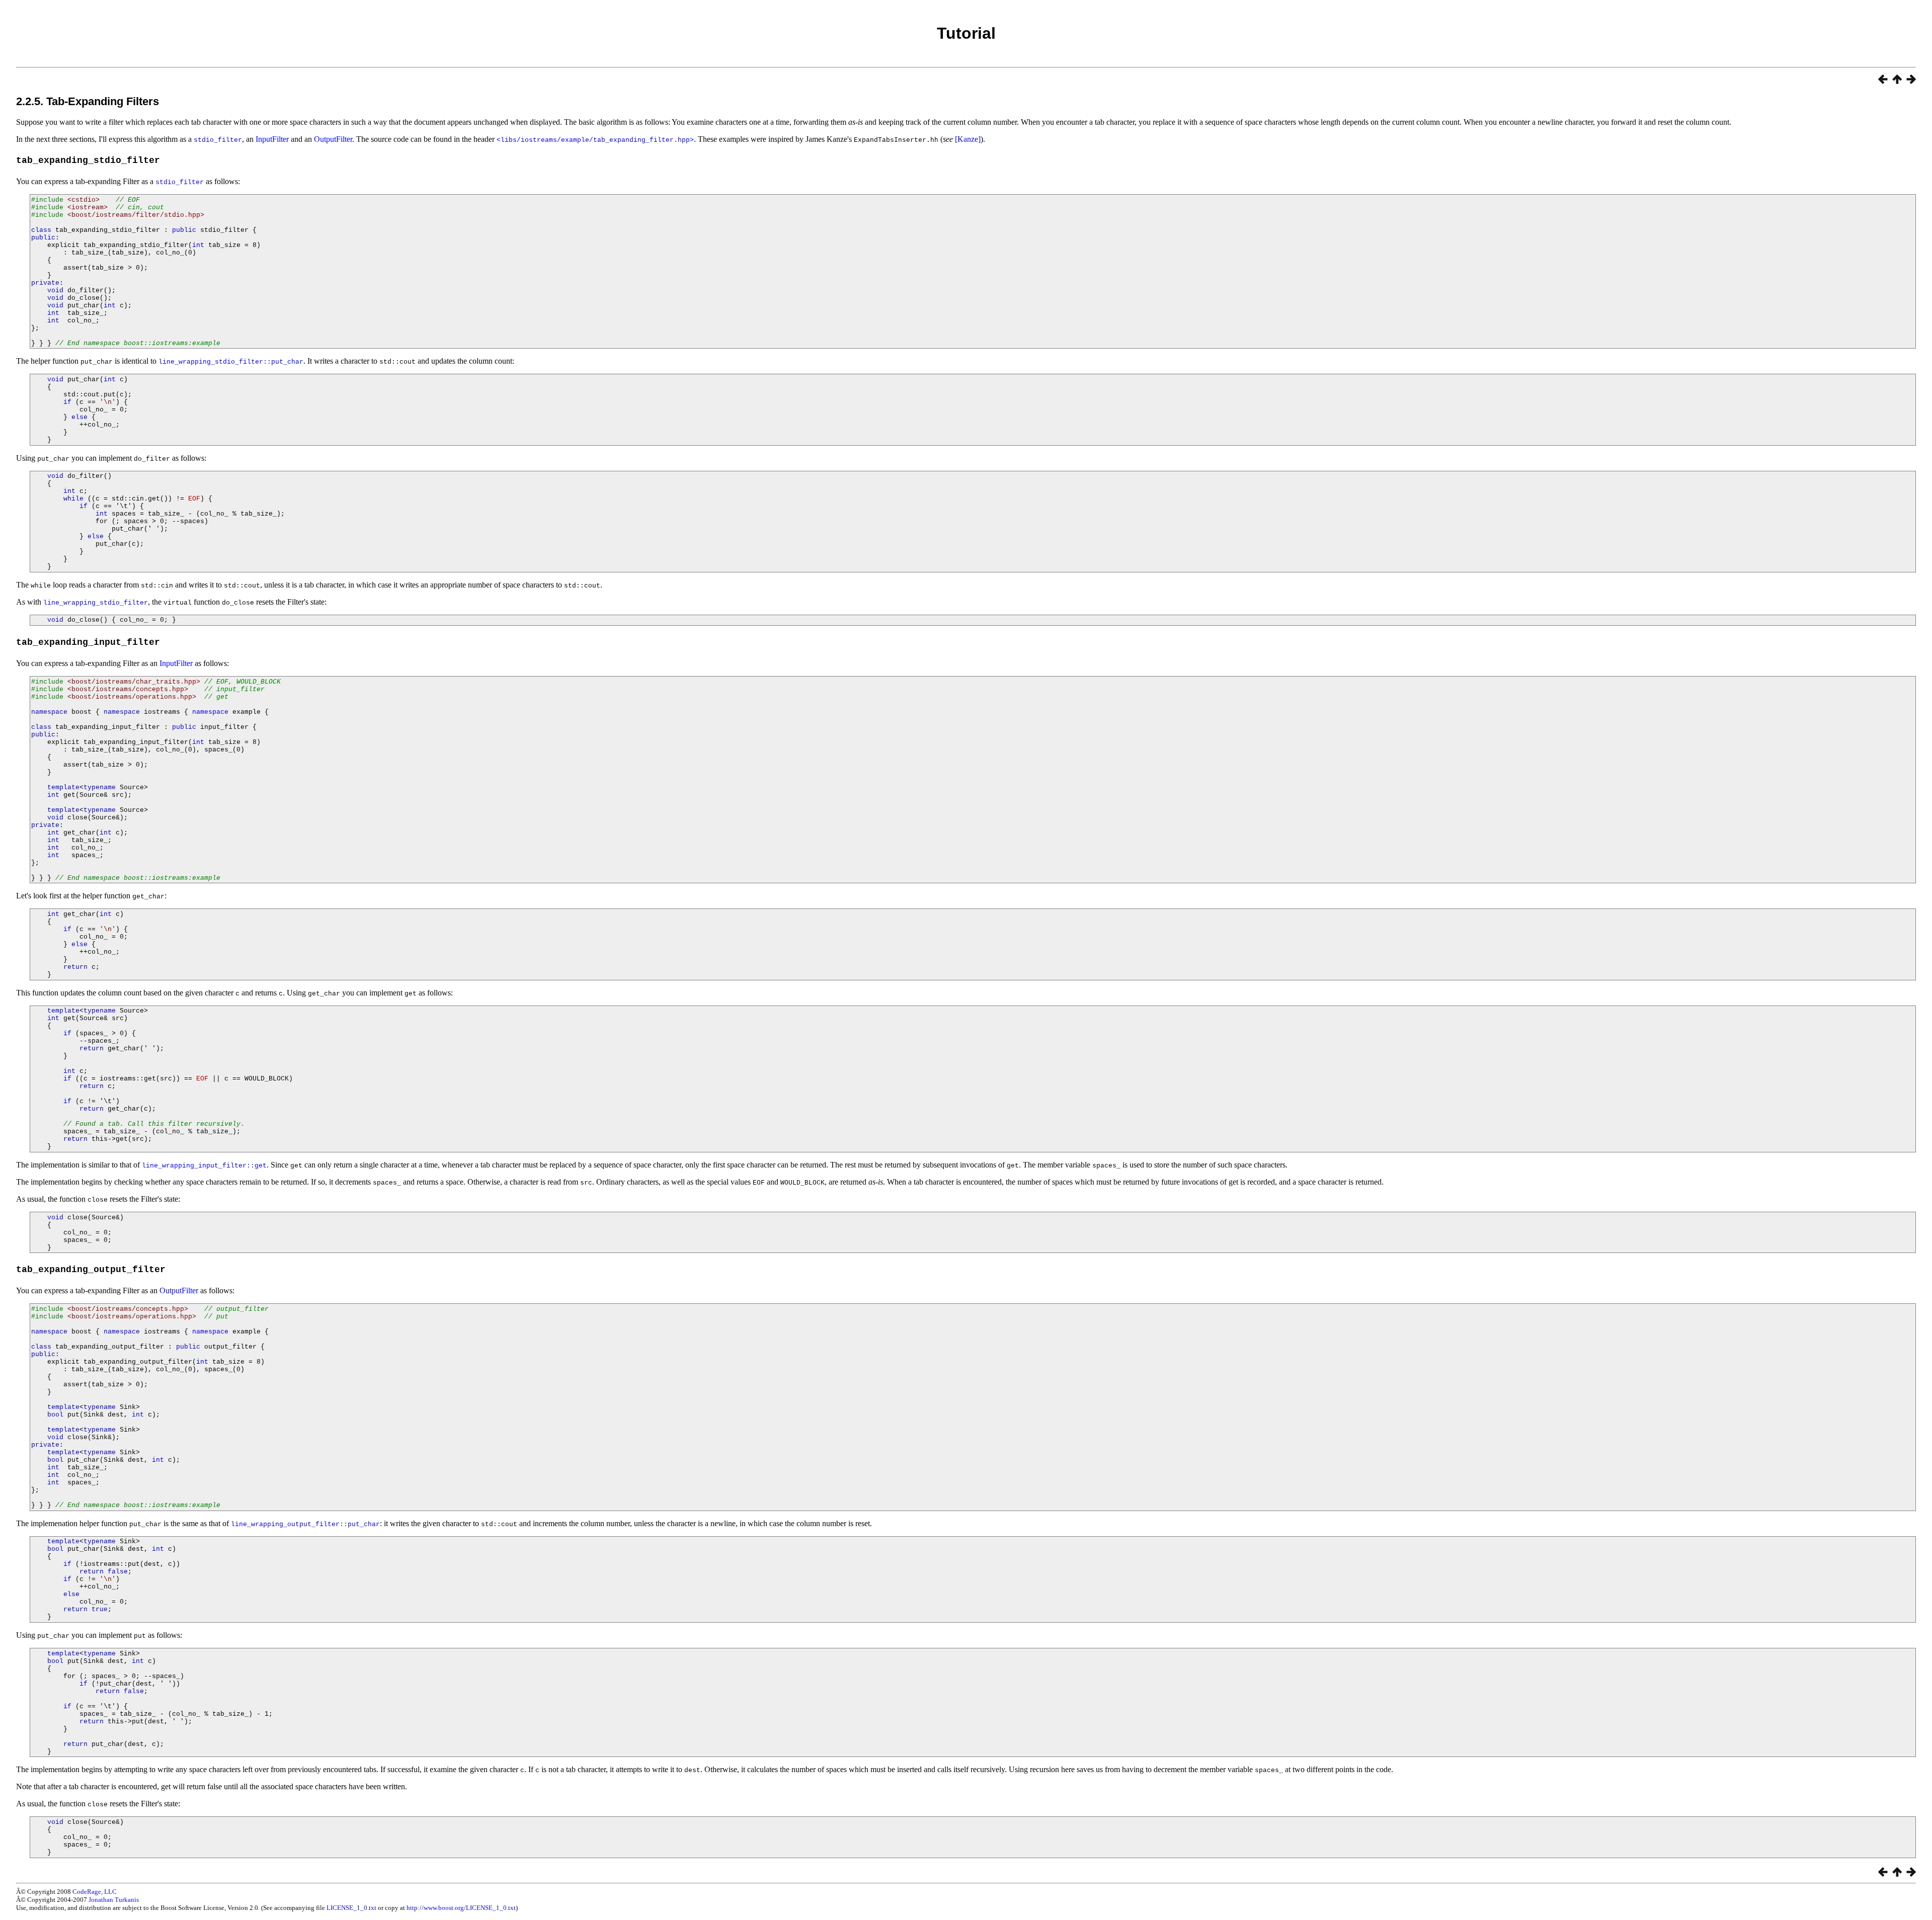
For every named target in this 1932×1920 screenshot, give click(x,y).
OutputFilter (333, 139)
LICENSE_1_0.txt (351, 1908)
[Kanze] (968, 139)
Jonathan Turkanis (114, 1900)
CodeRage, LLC (95, 1892)
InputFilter (272, 139)
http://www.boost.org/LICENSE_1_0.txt (461, 1908)
